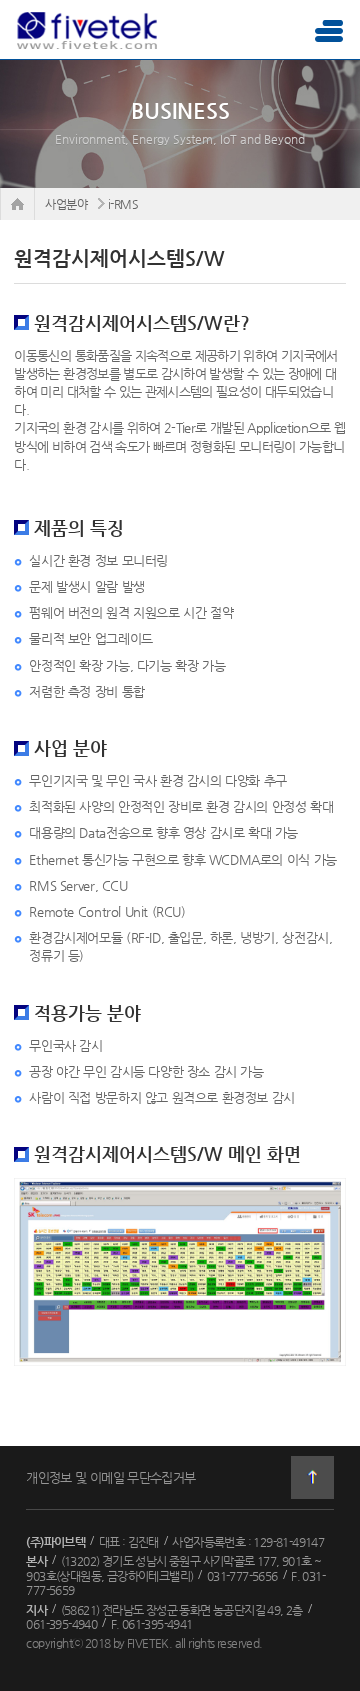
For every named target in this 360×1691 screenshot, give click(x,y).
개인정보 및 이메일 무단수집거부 (110, 1477)
